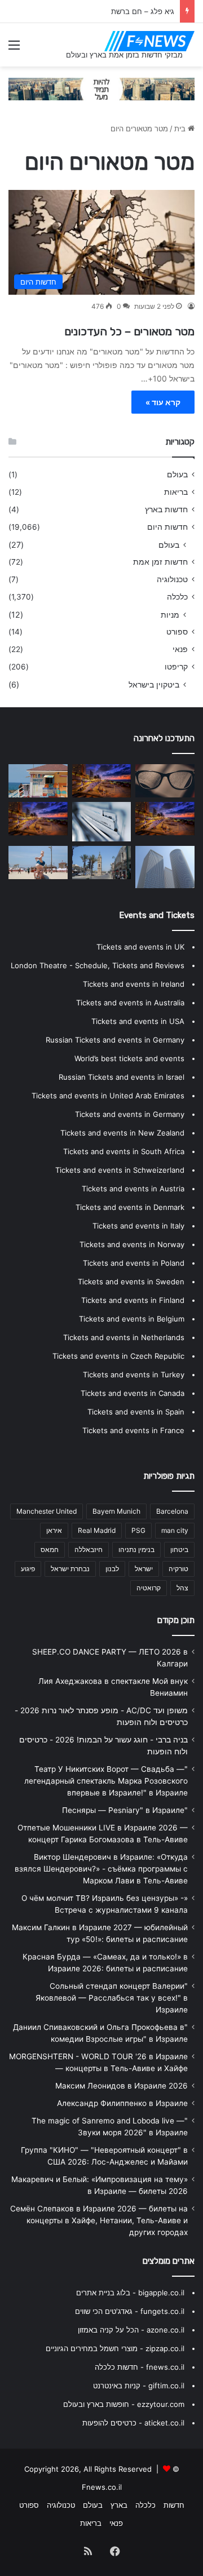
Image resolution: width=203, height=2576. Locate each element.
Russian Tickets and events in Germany (115, 1040)
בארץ (119, 2505)
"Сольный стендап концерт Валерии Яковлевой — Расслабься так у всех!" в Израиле (112, 1998)
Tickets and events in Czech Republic (118, 1356)
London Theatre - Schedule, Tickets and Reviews (98, 965)
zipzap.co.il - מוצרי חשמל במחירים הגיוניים (115, 2348)
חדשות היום (167, 527)
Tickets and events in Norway (132, 1244)
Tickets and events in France (133, 1430)
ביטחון (179, 1549)
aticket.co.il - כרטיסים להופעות (133, 2423)
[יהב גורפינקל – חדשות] (165, 867)
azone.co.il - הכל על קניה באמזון (131, 2330)
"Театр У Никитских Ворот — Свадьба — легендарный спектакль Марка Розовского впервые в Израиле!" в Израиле (106, 1781)
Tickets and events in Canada (133, 1393)
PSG (138, 1530)
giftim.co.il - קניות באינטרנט (139, 2386)
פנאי (180, 649)
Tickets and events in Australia (130, 1003)
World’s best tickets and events (129, 1058)
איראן (54, 1530)
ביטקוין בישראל (154, 684)
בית (181, 128)
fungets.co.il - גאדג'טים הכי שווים (130, 2311)
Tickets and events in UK (140, 947)
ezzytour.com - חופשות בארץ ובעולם (124, 2404)
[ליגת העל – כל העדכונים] (102, 863)
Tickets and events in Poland (134, 1263)
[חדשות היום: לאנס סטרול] (165, 819)
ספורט (177, 632)
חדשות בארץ (166, 509)
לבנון (112, 1569)
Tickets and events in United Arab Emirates (108, 1096)
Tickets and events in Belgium (132, 1319)
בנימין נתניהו (136, 1549)
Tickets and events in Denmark (130, 1207)
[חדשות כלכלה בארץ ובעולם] (101, 88)
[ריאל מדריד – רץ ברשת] (165, 781)
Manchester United (47, 1511)
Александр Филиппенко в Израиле (122, 2103)
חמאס (50, 1549)
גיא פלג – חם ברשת (143, 11)
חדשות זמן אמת (160, 562)
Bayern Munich (116, 1511)
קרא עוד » (163, 402)
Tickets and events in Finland (133, 1300)
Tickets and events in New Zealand (122, 1133)
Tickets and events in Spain (136, 1412)
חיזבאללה (89, 1549)
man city (175, 1530)
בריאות (176, 492)
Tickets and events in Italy (138, 1226)
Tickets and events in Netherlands (124, 1337)
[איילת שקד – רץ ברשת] (38, 781)
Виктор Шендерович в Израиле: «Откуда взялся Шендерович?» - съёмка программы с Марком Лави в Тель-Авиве (101, 1869)
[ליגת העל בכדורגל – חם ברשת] (38, 819)
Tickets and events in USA (138, 1021)
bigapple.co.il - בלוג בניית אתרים (130, 2293)
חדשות (174, 2505)
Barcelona (172, 1511)
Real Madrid (97, 1530)
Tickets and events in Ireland (134, 984)
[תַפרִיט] (14, 49)
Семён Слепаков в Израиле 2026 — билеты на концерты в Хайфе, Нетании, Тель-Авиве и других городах (99, 2220)
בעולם (177, 475)
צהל (182, 1588)
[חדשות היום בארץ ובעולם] (149, 41)
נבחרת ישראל (70, 1569)
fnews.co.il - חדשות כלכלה (140, 2367)
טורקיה (178, 1569)
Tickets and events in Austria (133, 1189)
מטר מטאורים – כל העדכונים (129, 331)
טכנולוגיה (172, 579)
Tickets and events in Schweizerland (120, 1170)
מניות (170, 615)
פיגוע (28, 1569)
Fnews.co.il (102, 2487)
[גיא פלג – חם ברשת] (102, 822)
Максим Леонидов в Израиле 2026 (122, 2086)
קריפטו (176, 667)
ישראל (144, 1569)
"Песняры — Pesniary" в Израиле (125, 1810)
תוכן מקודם (176, 1620)
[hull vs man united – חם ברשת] (38, 863)
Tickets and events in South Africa (124, 1151)
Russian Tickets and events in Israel (122, 1077)
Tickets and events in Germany (130, 1114)
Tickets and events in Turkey (134, 1375)
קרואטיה (149, 1588)
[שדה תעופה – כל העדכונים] (102, 781)
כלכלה (177, 597)
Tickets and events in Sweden (131, 1282)
